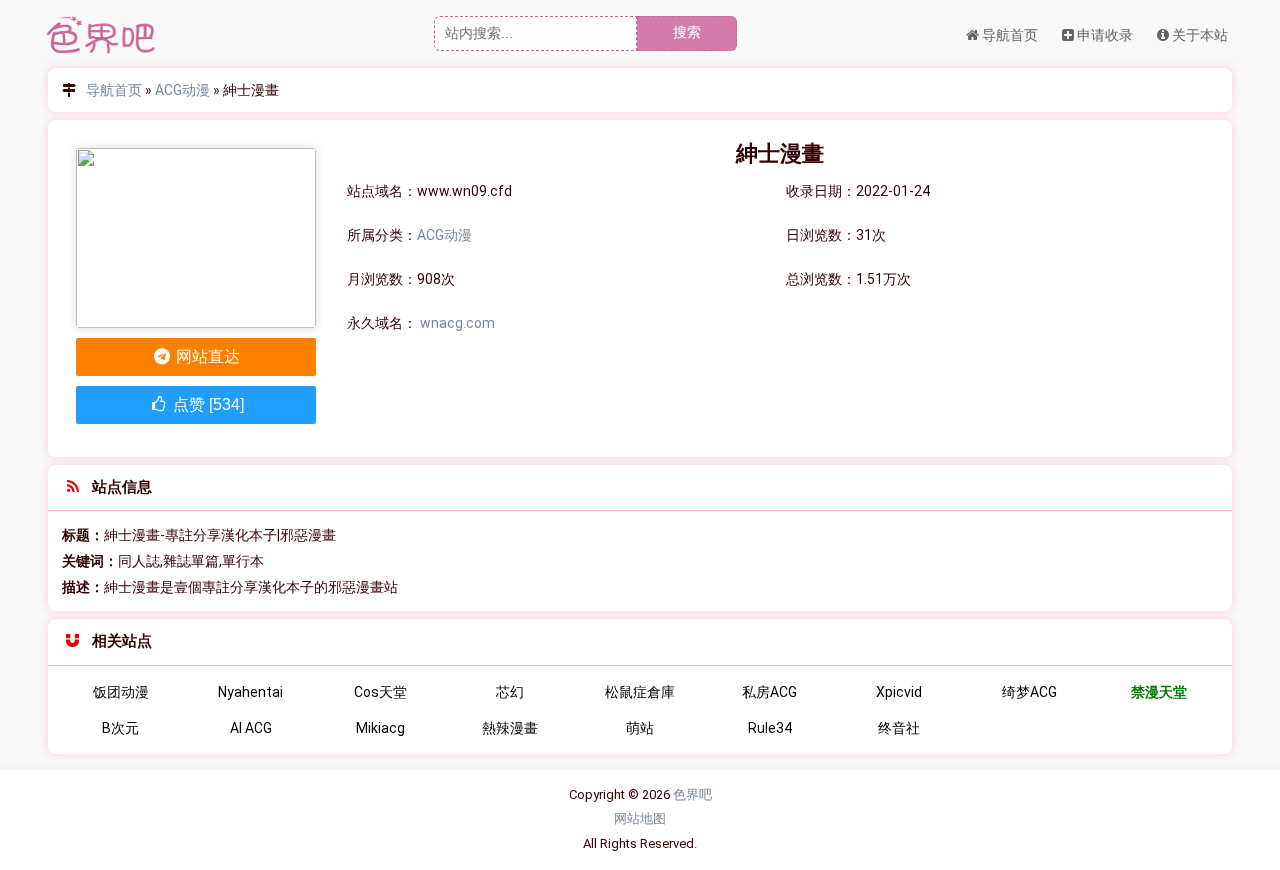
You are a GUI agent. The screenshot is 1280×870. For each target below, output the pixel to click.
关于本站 (1198, 35)
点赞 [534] (206, 404)
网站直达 (206, 356)
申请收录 (1103, 35)
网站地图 (640, 818)
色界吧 (692, 794)
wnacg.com (457, 323)
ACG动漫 (182, 90)
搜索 (687, 32)
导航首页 (1008, 35)
